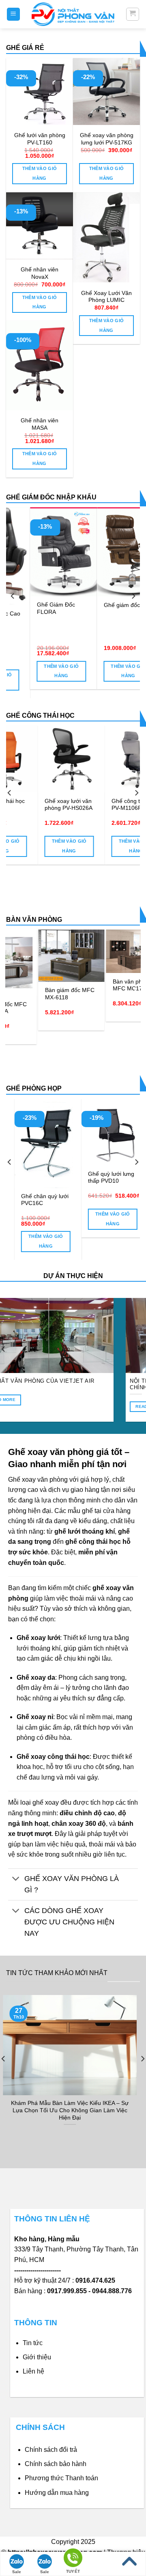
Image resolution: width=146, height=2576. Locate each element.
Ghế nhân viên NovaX (40, 273)
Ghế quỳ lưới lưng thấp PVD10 (49, 1178)
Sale (17, 2572)
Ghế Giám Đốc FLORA (35, 608)
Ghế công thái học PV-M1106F (83, 805)
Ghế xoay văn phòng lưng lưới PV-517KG (107, 139)
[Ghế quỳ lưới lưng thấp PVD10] (53, 1132)
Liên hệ (33, 2371)
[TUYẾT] (73, 2559)
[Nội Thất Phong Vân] (73, 14)
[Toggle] (16, 1880)
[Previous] (13, 596)
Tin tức (33, 2343)
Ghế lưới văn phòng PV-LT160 (40, 139)
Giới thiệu (37, 2357)
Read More (55, 1406)
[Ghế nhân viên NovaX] (40, 226)
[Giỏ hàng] (133, 14)
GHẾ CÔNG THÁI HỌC (40, 716)
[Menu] (14, 14)
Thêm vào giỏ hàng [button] (40, 173)
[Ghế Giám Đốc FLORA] (42, 552)
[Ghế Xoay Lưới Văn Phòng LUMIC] (106, 237)
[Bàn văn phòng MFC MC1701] (87, 951)
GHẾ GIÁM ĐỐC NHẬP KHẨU (51, 497)
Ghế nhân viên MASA (40, 424)
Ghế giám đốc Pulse (109, 605)
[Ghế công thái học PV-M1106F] (87, 759)
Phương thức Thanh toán (61, 2478)
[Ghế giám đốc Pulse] (109, 552)
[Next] (133, 596)
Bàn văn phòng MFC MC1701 (79, 985)
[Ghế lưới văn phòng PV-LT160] (40, 91)
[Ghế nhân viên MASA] (40, 366)
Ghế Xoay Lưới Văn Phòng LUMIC (106, 297)
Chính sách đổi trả (51, 2450)
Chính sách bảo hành (56, 2464)
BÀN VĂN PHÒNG (34, 920)
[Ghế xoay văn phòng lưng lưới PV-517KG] (106, 91)
